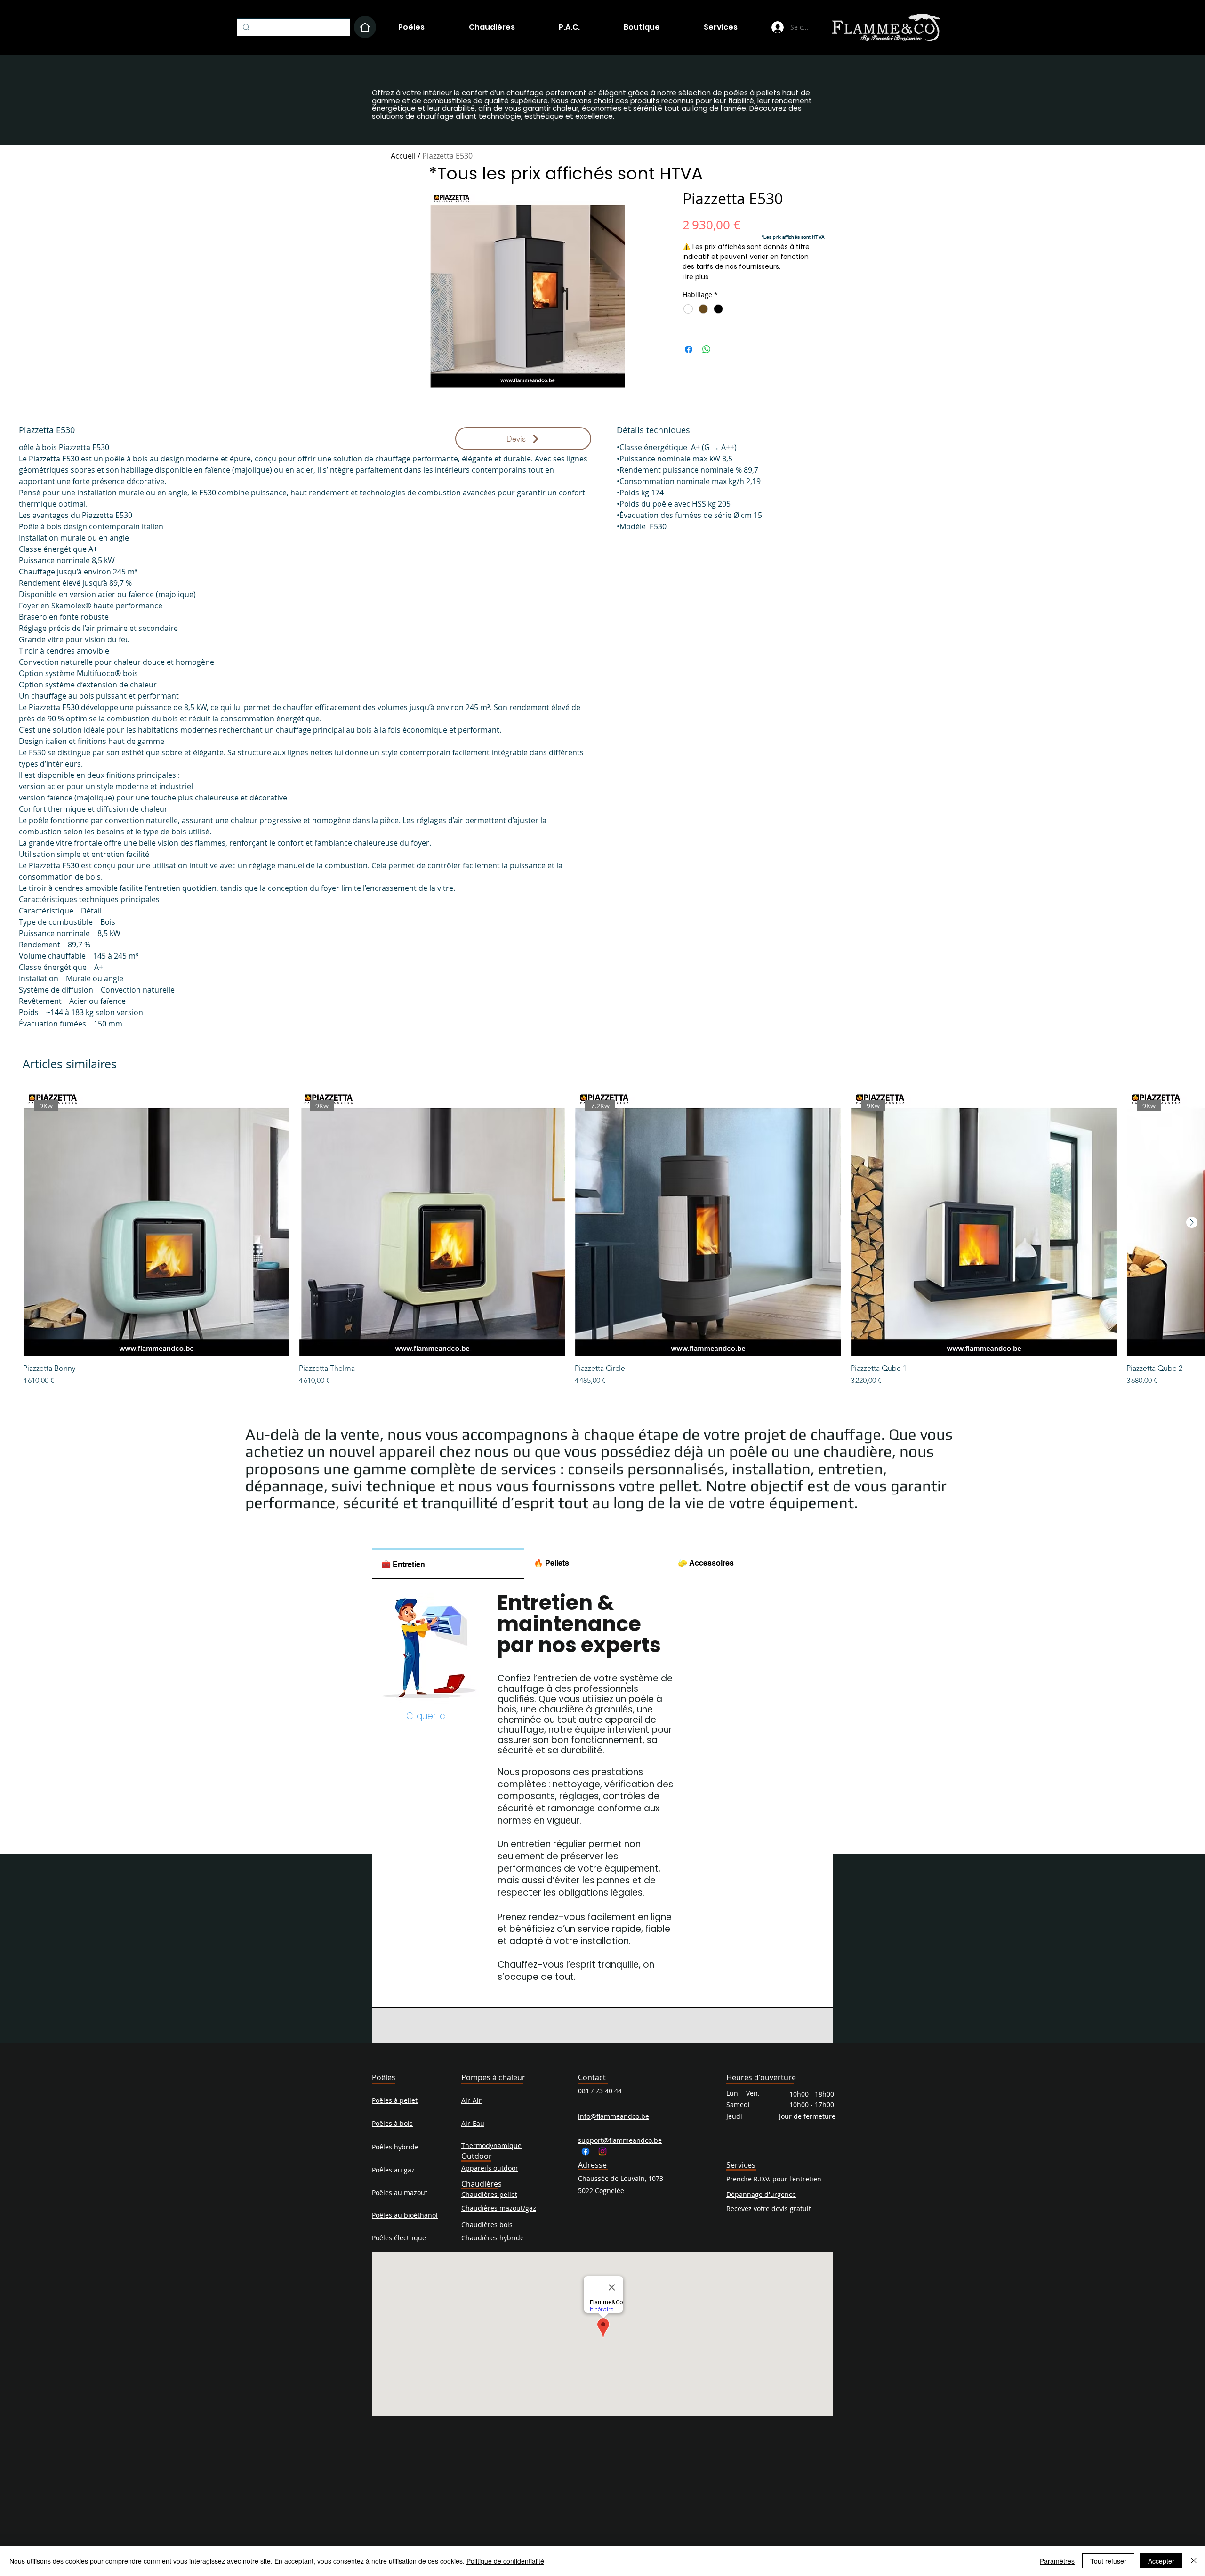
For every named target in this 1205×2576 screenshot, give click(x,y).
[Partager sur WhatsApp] (707, 349)
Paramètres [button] (1057, 2561)
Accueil (403, 156)
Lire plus (695, 277)
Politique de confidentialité (505, 2561)
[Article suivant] (1192, 1222)
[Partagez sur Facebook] (689, 349)
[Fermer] (1194, 2561)
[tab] (448, 1563)
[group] (602, 1238)
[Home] (365, 27)
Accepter (1161, 2561)
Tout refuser (1108, 2561)
